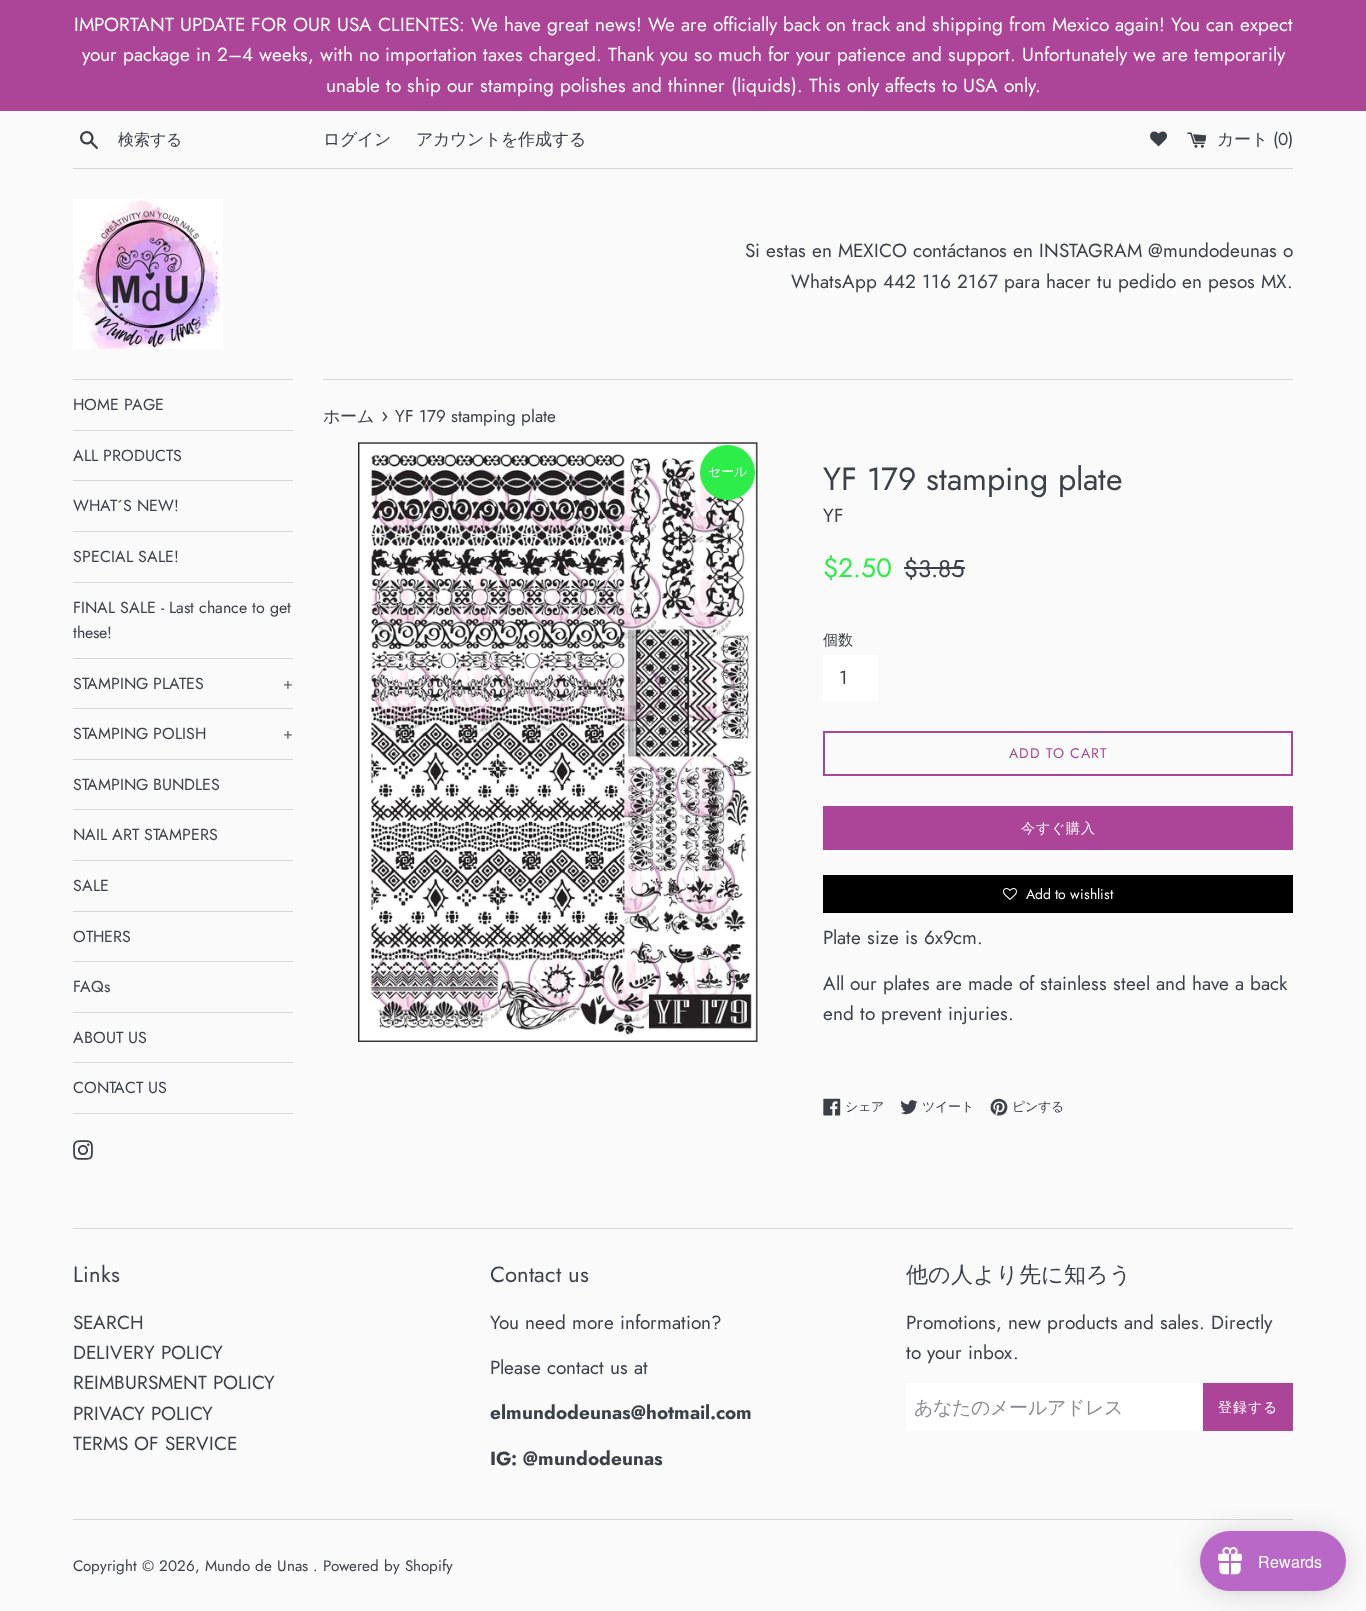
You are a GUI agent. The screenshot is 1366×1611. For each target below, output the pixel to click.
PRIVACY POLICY (143, 1413)
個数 (838, 640)
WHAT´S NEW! (126, 505)
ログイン (357, 139)
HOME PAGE (118, 404)
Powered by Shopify (388, 1566)
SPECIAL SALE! (126, 556)
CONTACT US (120, 1087)
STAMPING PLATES (183, 683)
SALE (91, 885)
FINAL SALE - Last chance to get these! (182, 620)
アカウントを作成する (501, 139)
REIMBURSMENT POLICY (174, 1382)
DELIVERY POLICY (148, 1352)
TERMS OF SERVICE (155, 1443)
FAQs (91, 986)
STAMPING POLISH (183, 733)
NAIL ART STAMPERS (145, 834)
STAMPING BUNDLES (146, 784)
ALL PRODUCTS (127, 455)
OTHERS (102, 936)
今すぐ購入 (1058, 828)
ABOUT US (110, 1037)
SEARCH (108, 1322)
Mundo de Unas (259, 1566)
